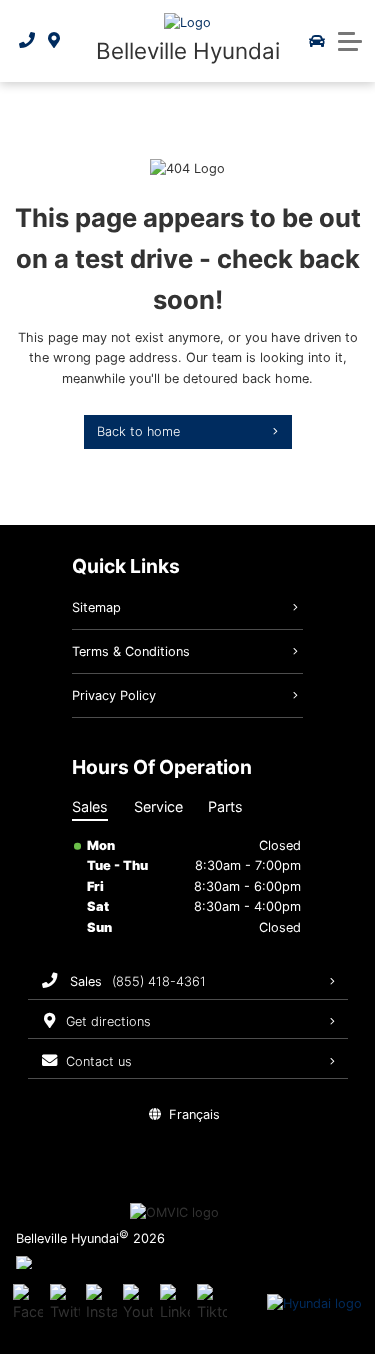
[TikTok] (212, 1304)
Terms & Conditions (131, 651)
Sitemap (96, 607)
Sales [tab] (90, 806)
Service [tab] (158, 806)
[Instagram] (101, 1304)
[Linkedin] (175, 1304)
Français (194, 1114)
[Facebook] (28, 1304)
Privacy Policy (114, 695)
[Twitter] (65, 1304)
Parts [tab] (225, 806)
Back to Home (138, 431)
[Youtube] (138, 1304)
